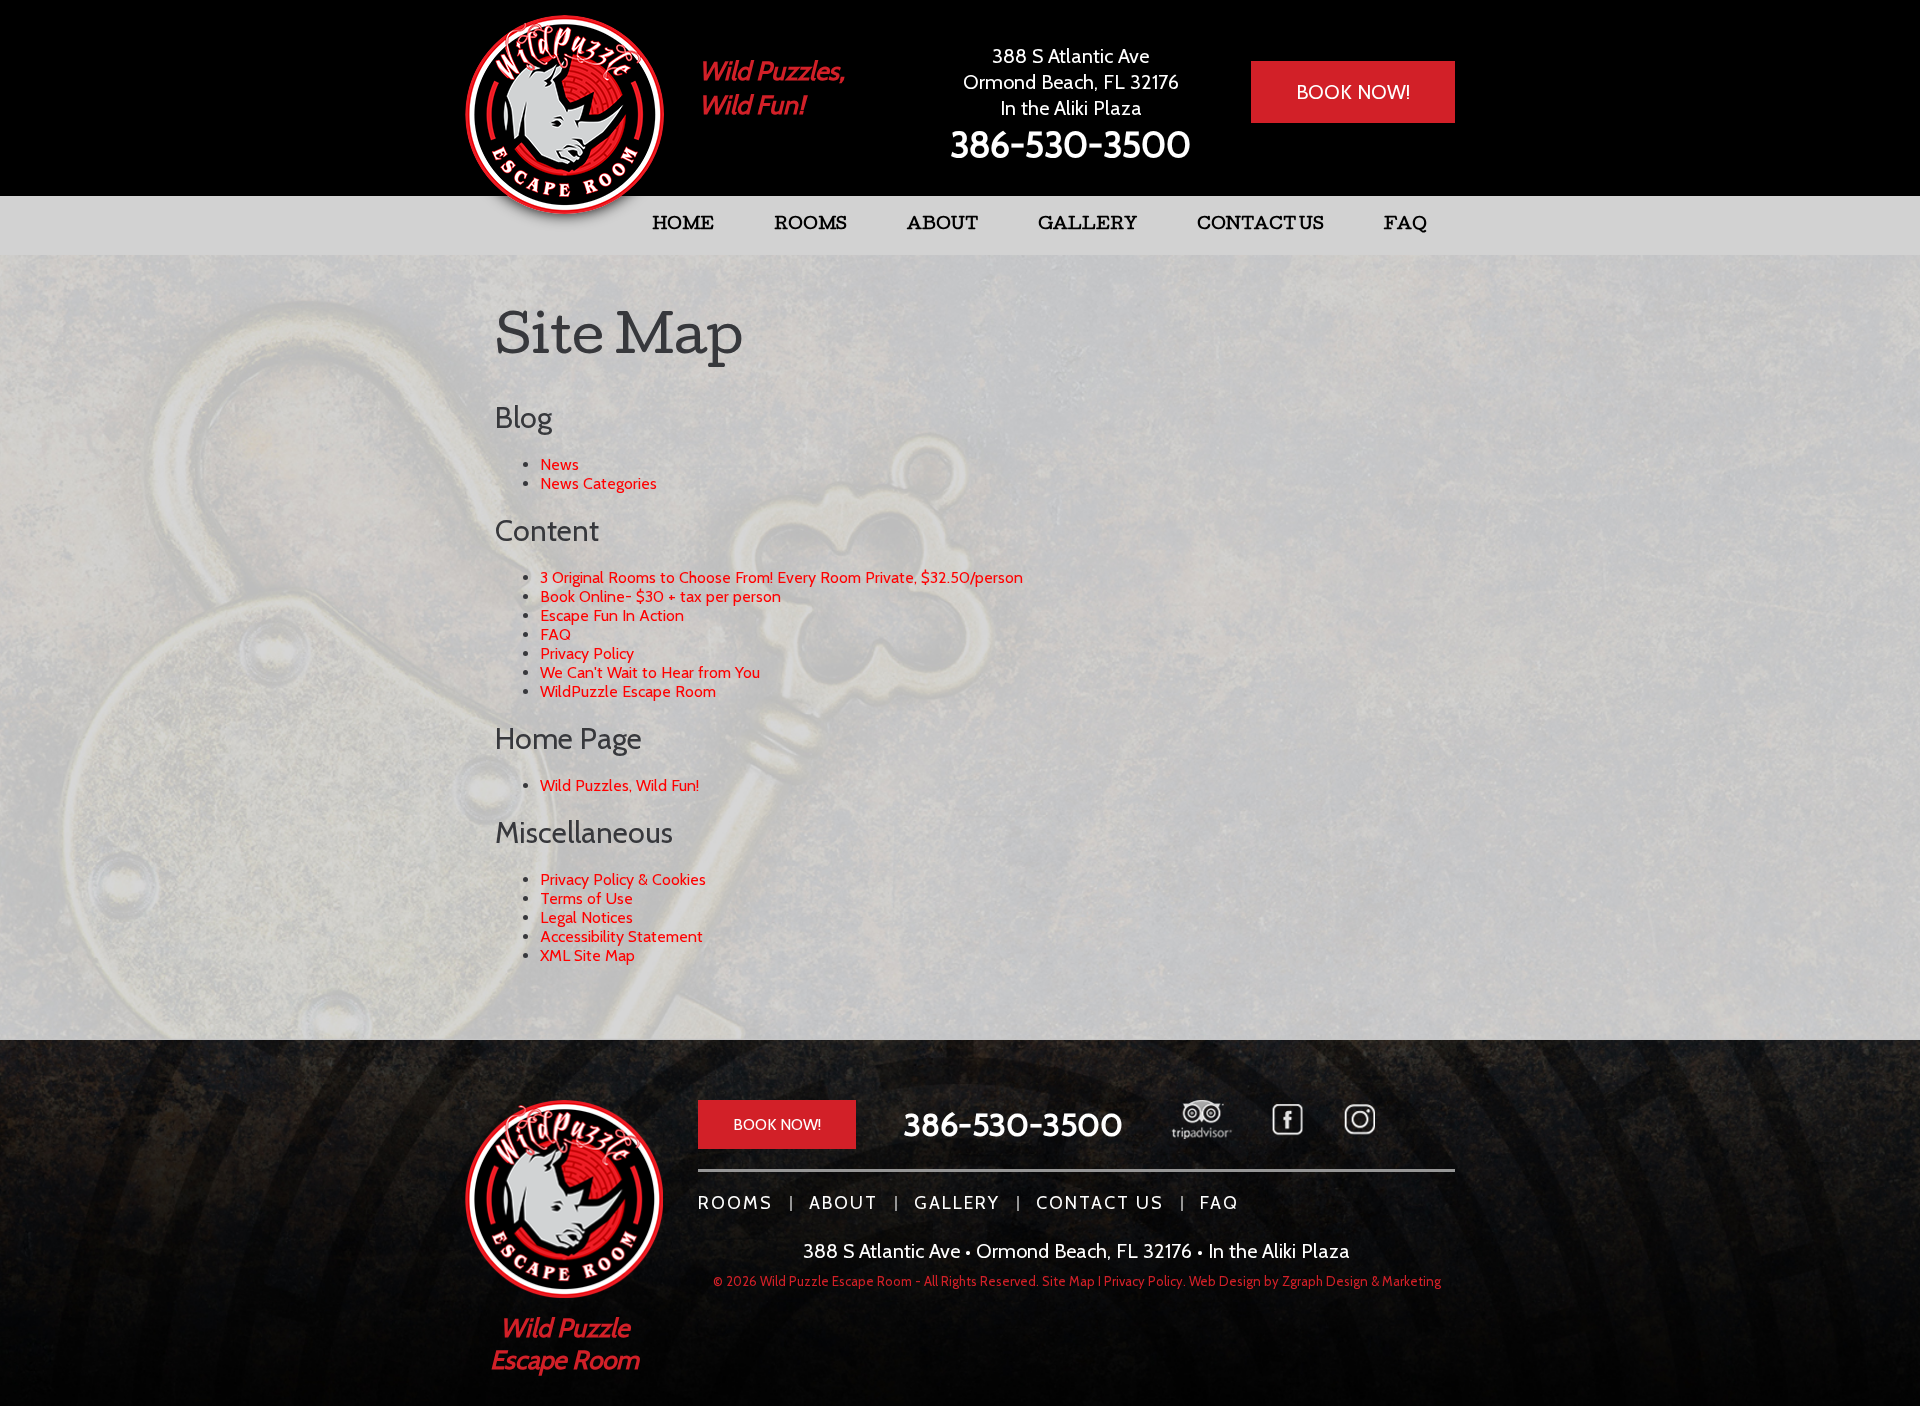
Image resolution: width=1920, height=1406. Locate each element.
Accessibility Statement (621, 936)
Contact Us (1260, 225)
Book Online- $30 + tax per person (660, 596)
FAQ (1405, 225)
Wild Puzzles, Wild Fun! (619, 785)
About (942, 225)
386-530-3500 (1070, 144)
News (559, 464)
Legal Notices (586, 917)
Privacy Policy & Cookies (623, 879)
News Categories (598, 483)
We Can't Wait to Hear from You (650, 672)
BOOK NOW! (1353, 92)
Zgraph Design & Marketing (1361, 1281)
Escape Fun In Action (612, 615)
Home (683, 225)
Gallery (1087, 225)
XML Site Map (587, 955)
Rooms (810, 225)
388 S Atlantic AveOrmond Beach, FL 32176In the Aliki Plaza (1071, 82)
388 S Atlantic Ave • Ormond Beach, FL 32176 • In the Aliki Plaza (1076, 1251)
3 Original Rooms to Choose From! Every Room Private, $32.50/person (781, 577)
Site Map (1068, 1281)
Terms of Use (586, 898)
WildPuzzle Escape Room (628, 691)
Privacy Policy (587, 653)
